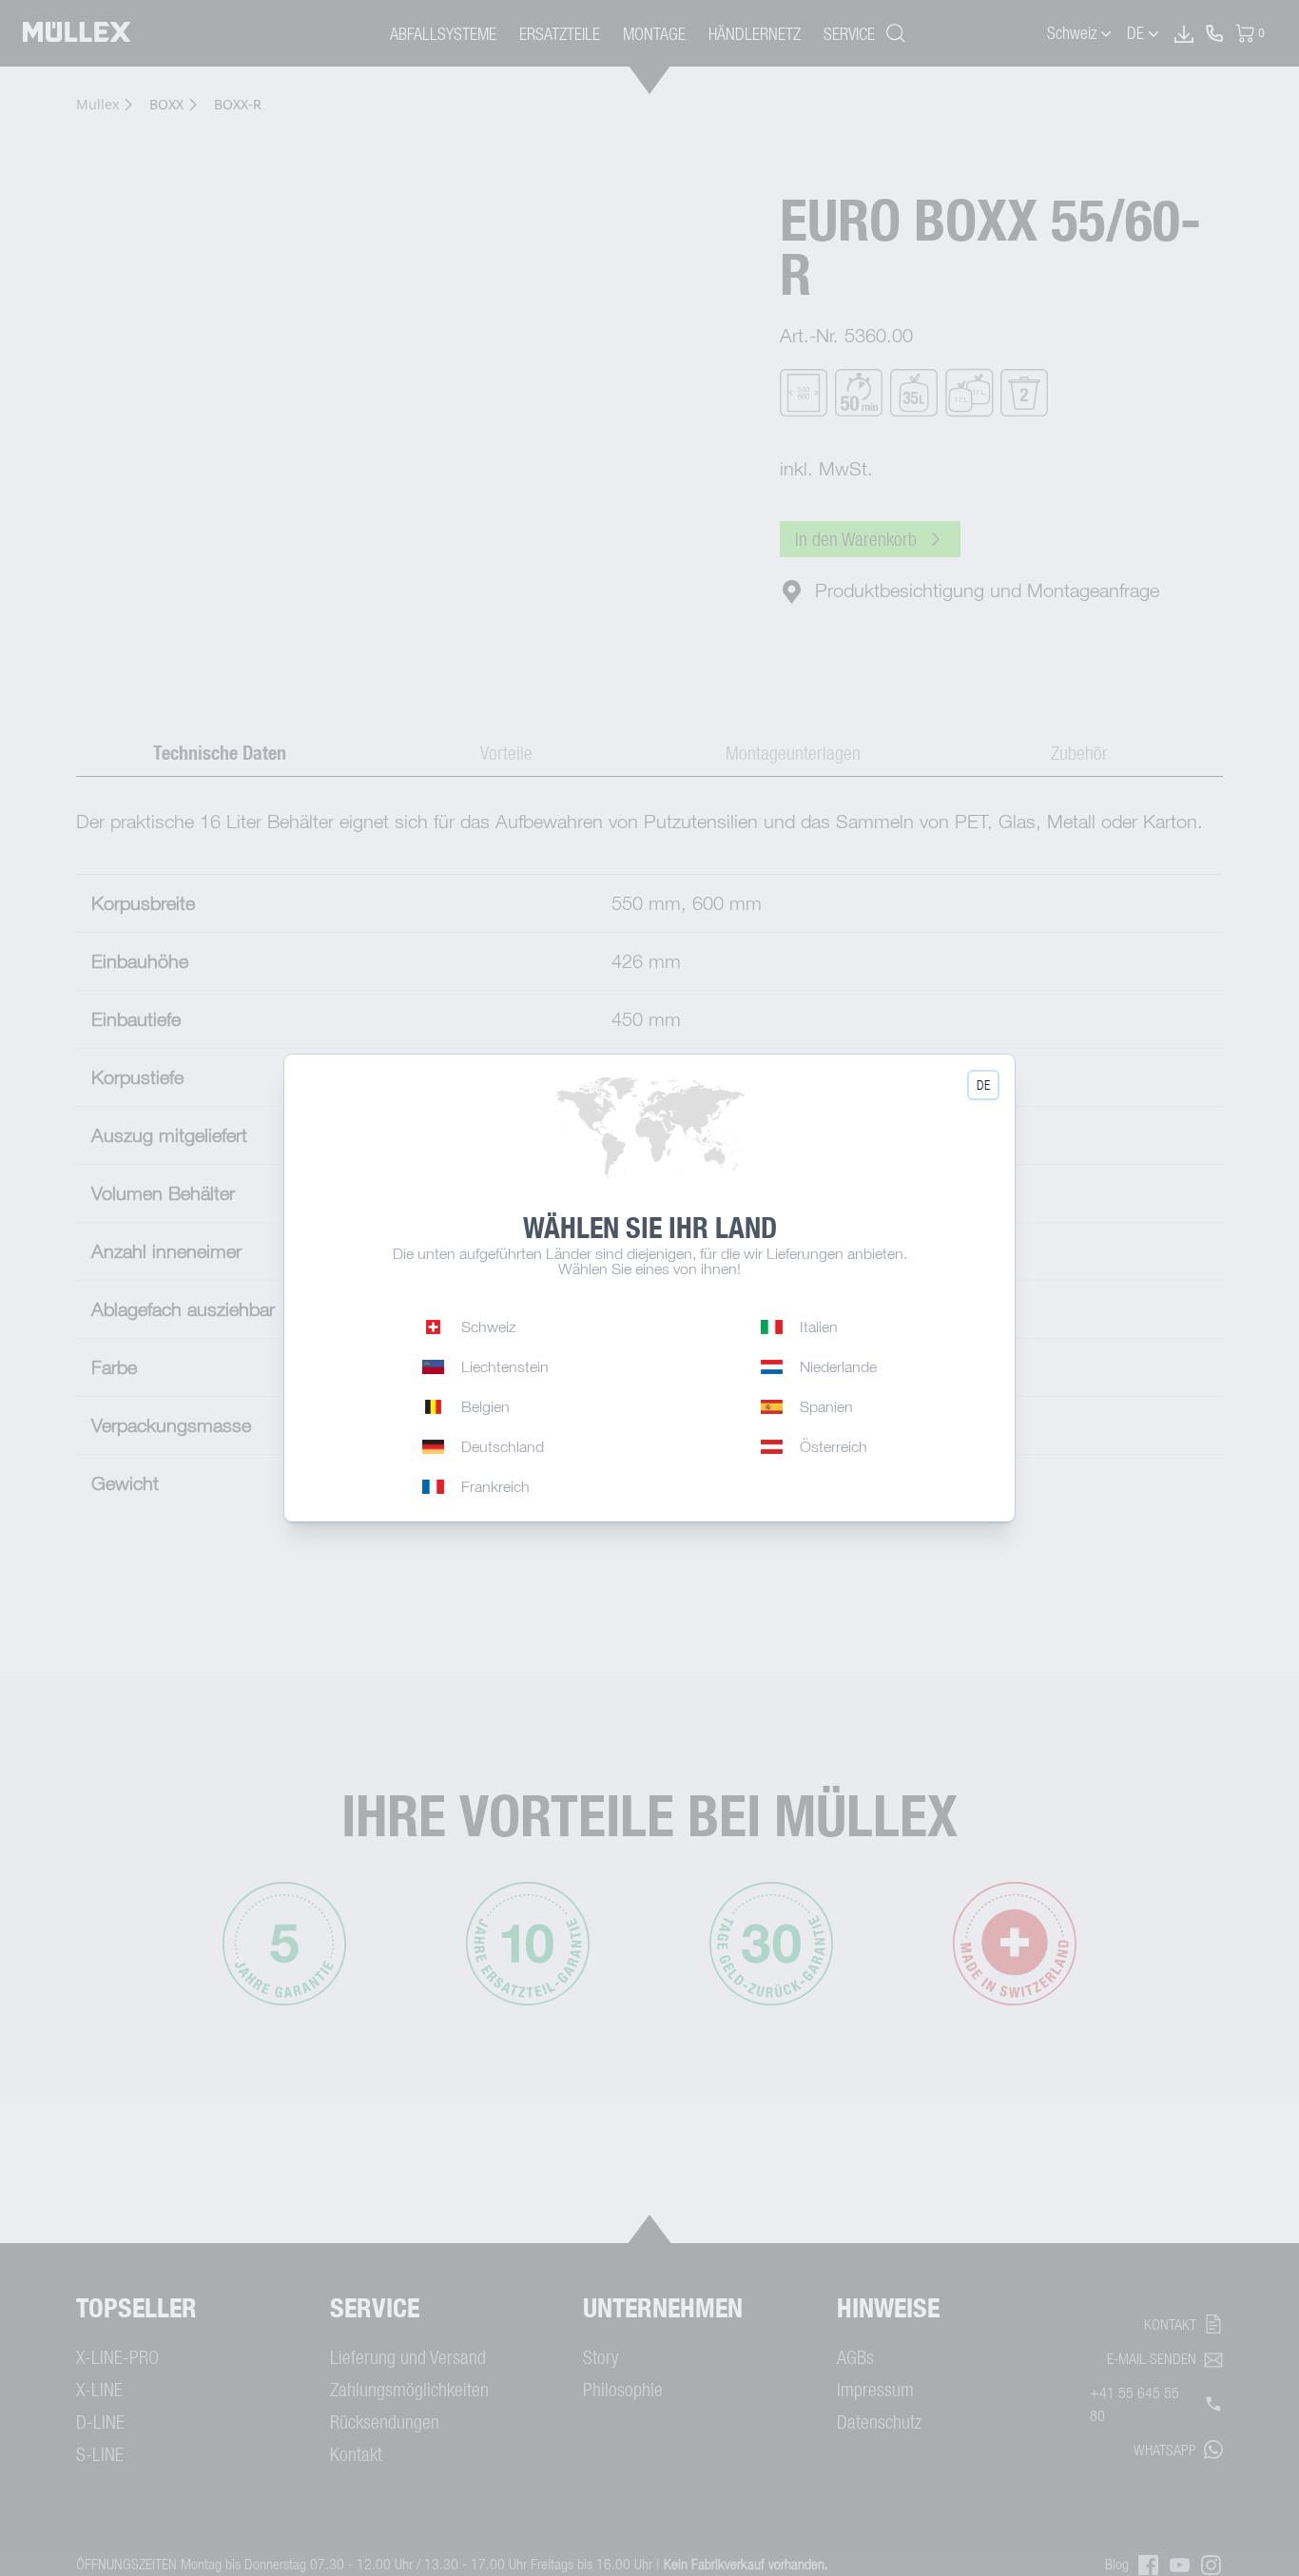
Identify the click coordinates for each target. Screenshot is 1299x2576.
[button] (983, 1085)
